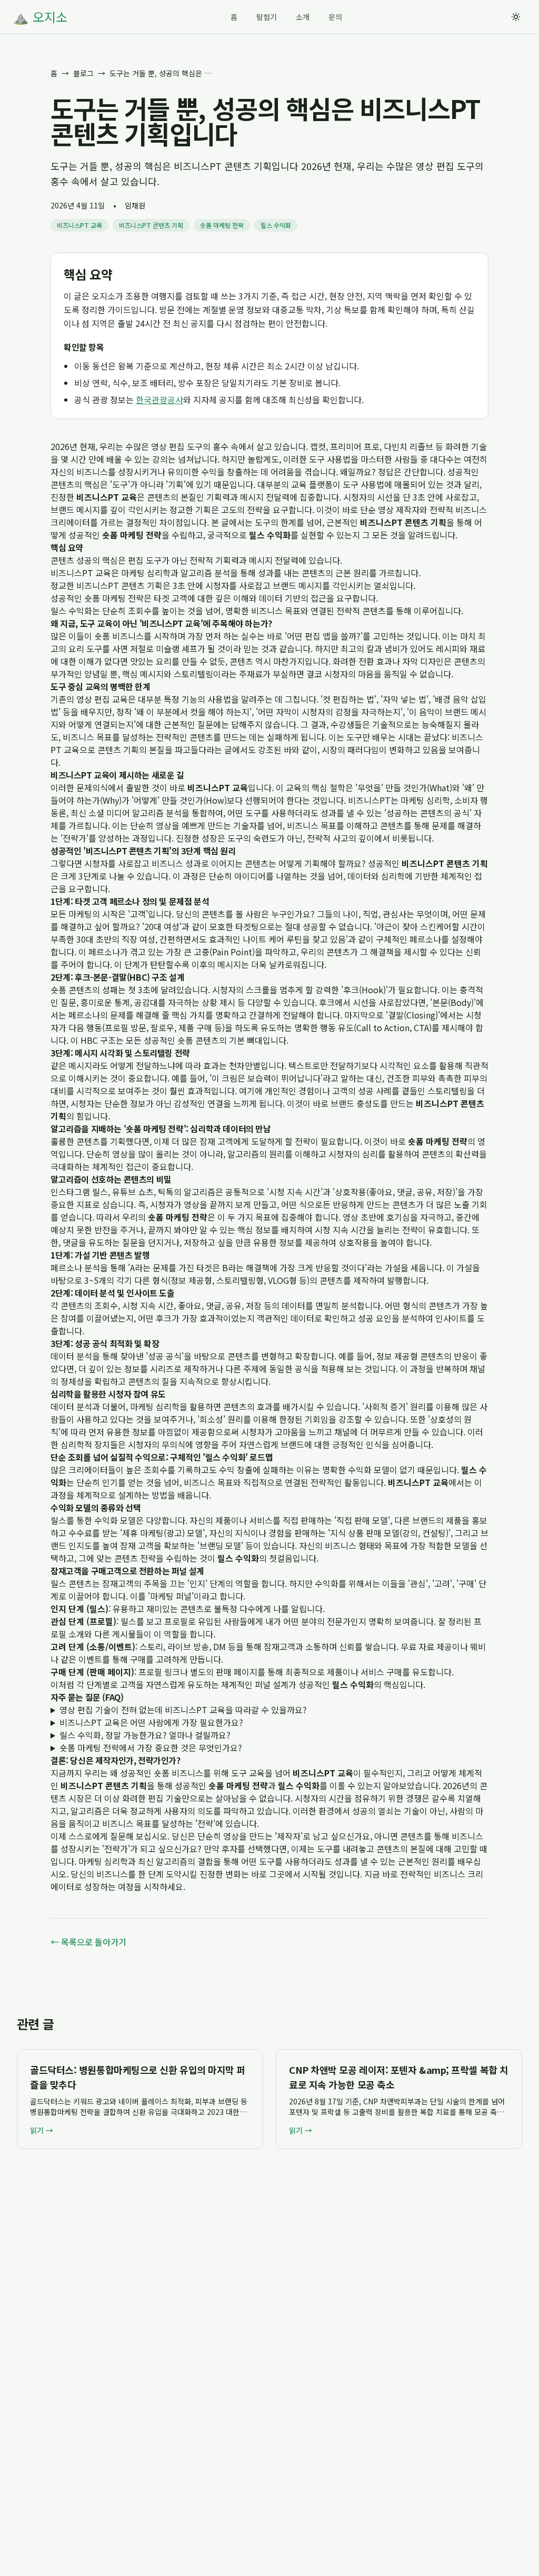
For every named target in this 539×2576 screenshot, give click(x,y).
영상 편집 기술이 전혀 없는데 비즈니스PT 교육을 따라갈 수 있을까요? (183, 1710)
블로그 (83, 73)
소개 (303, 17)
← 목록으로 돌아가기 (88, 1942)
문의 (335, 17)
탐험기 (267, 17)
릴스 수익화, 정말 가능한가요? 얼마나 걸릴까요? (145, 1735)
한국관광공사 (159, 400)
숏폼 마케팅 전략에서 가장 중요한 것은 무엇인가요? (151, 1748)
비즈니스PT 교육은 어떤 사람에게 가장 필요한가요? (151, 1722)
